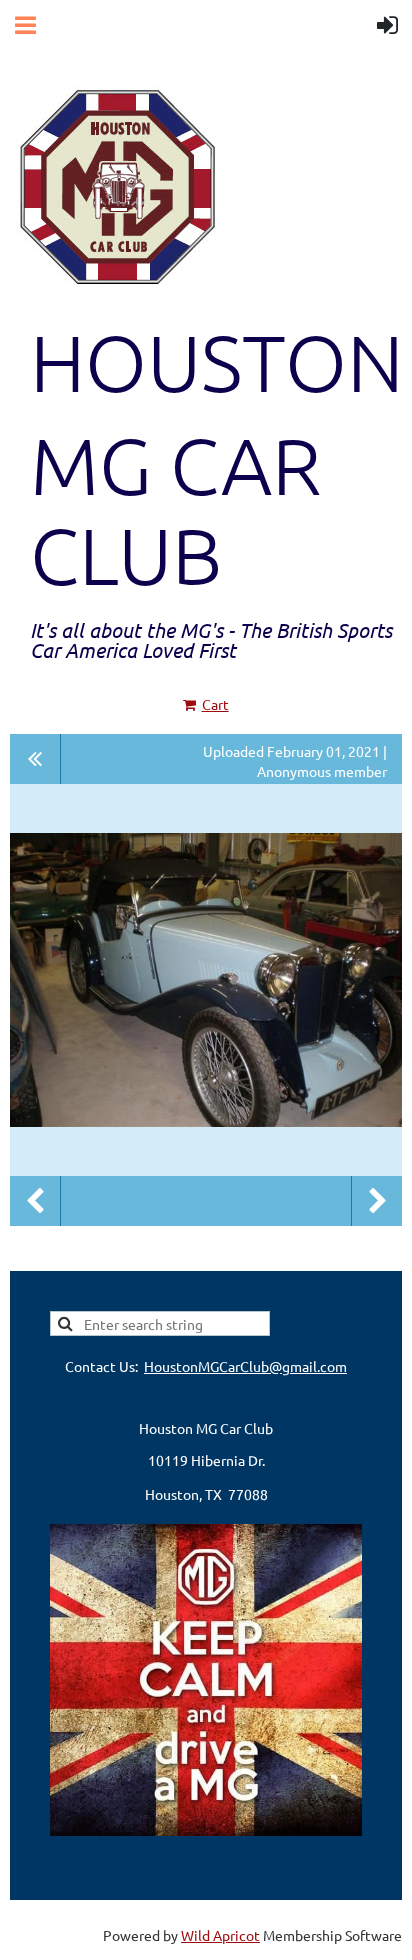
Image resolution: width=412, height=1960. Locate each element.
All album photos (35, 759)
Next (377, 1201)
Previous (35, 1201)
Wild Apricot (220, 1935)
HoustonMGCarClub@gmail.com (245, 1366)
